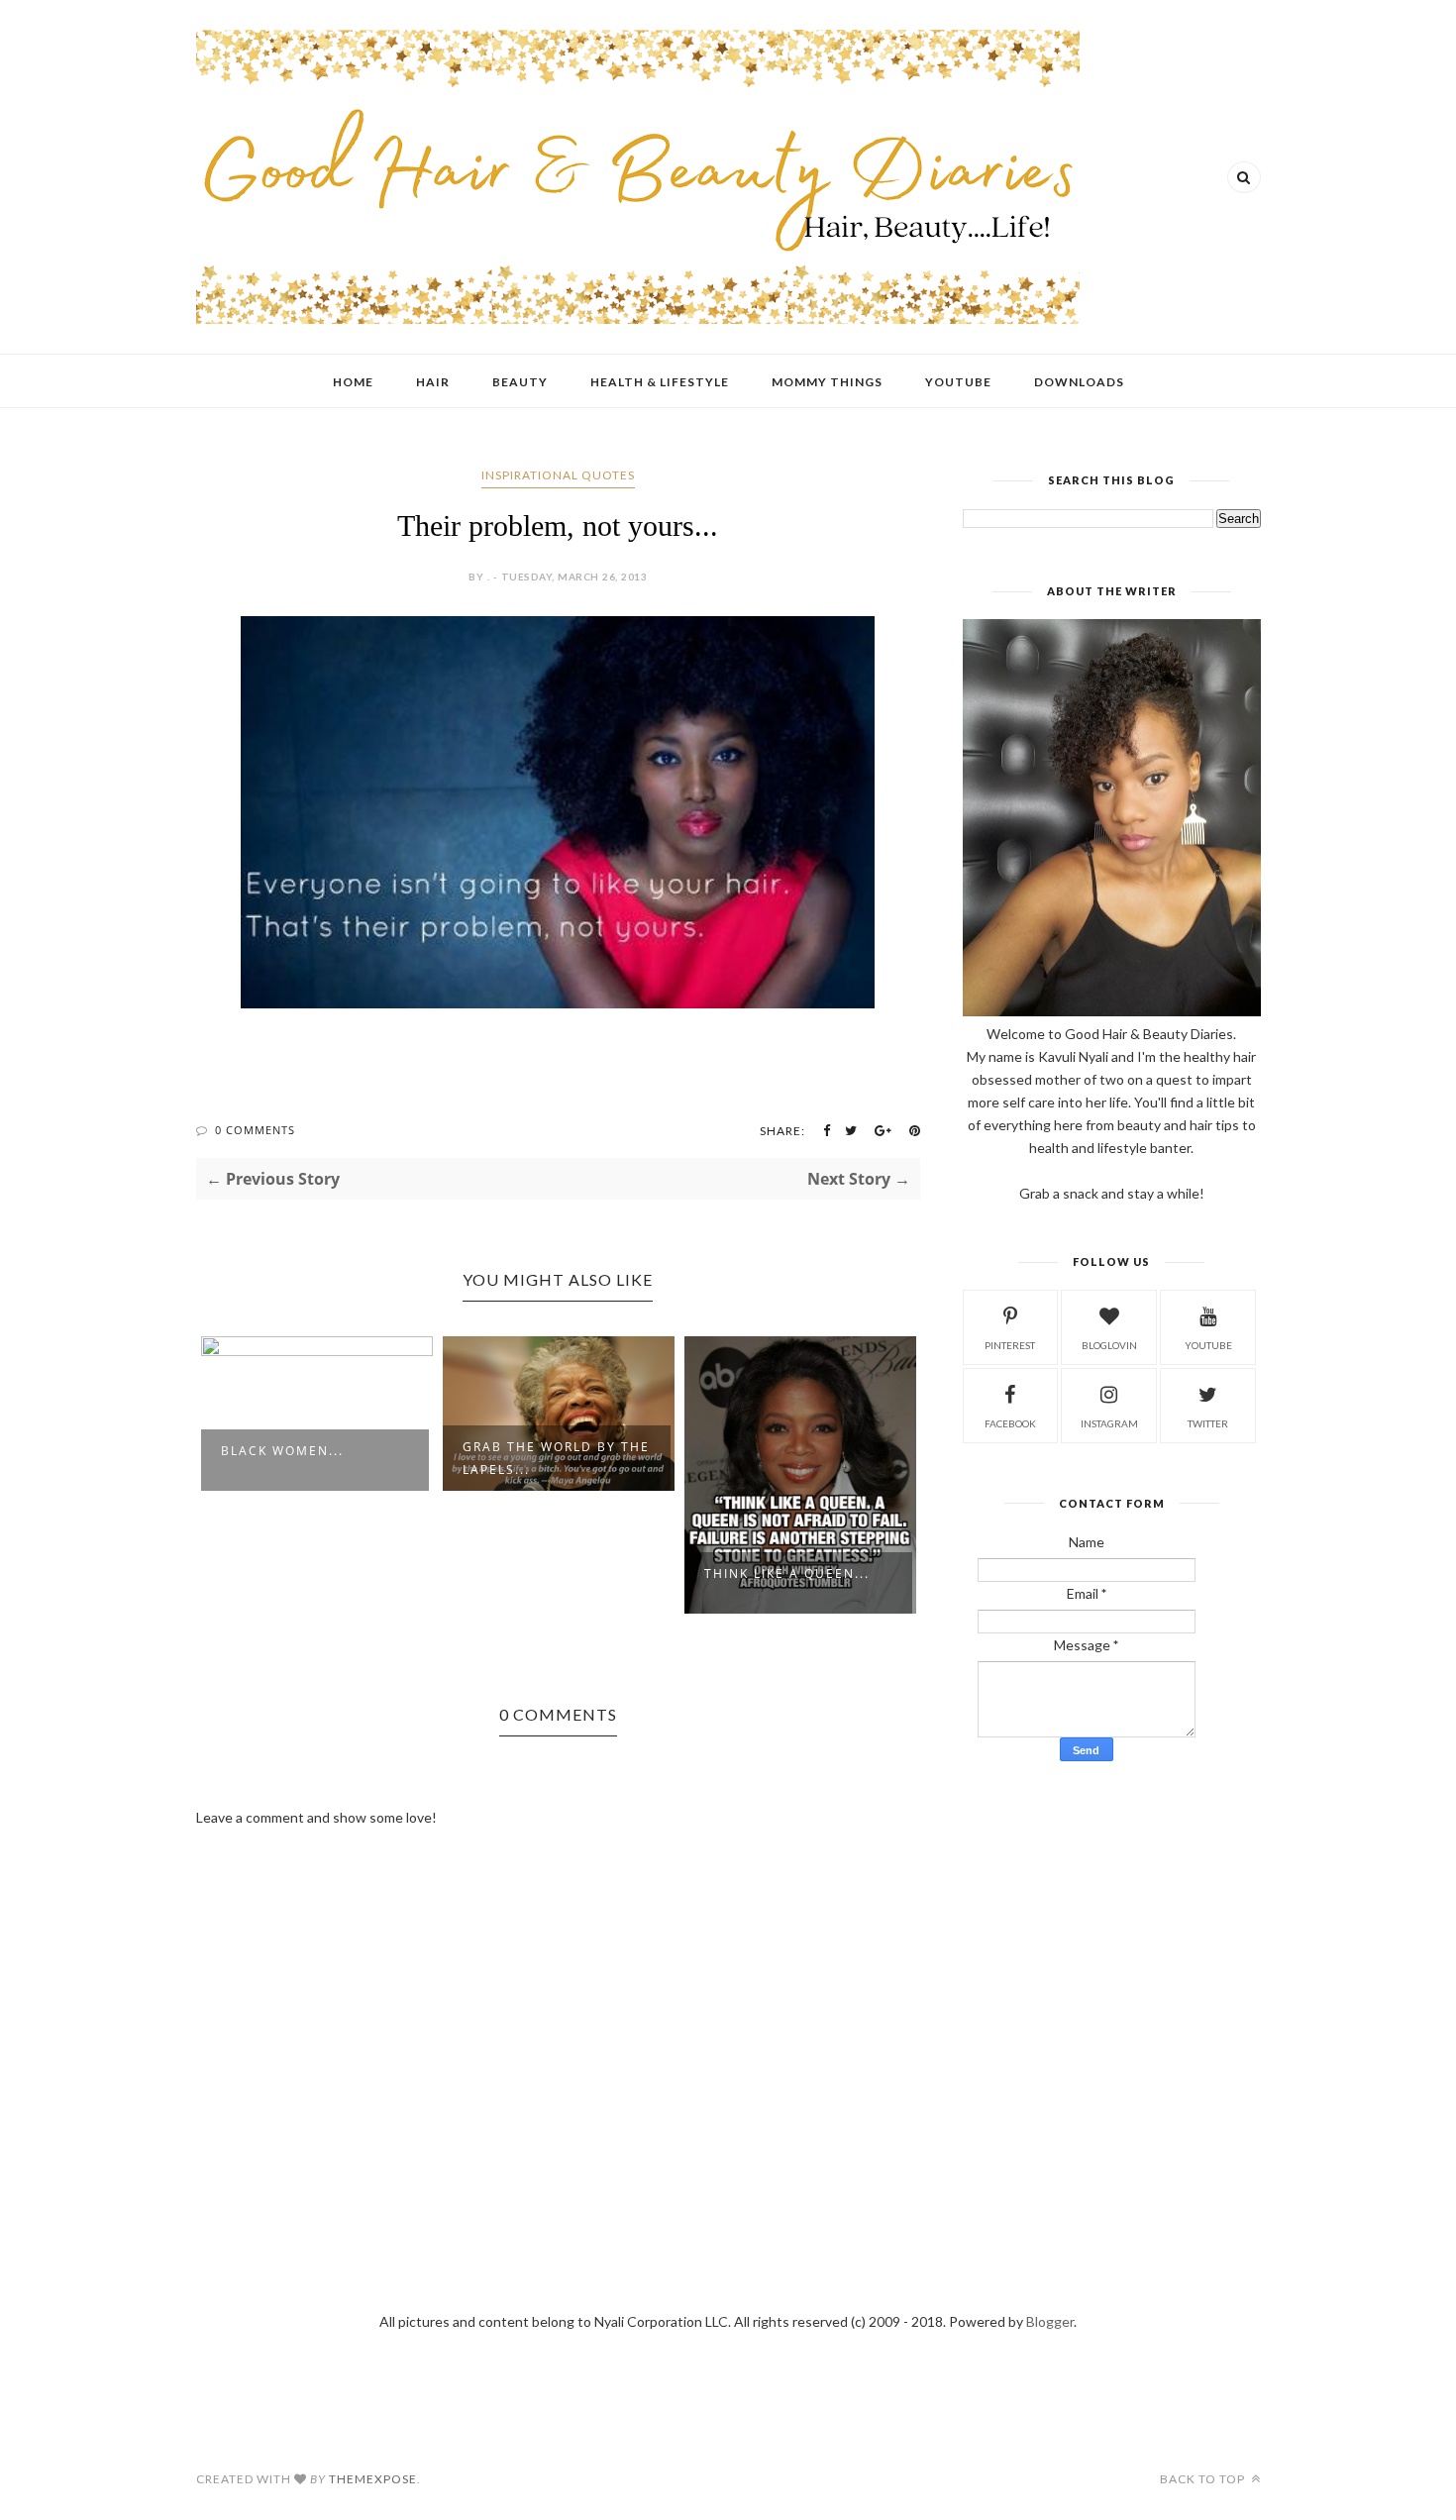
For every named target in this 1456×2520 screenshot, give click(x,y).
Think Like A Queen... (787, 1574)
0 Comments (255, 1130)
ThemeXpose (373, 2479)
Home (353, 382)
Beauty (520, 382)
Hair (433, 382)
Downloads (1079, 382)
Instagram (1109, 1423)
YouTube (958, 382)
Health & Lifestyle (660, 382)
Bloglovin (1109, 1345)
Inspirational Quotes (558, 475)
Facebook (1010, 1423)
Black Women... (282, 1451)
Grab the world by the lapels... (556, 1458)
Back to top (1204, 2479)
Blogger (1050, 2321)
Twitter (1208, 1423)
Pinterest (1010, 1345)
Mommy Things (827, 382)
